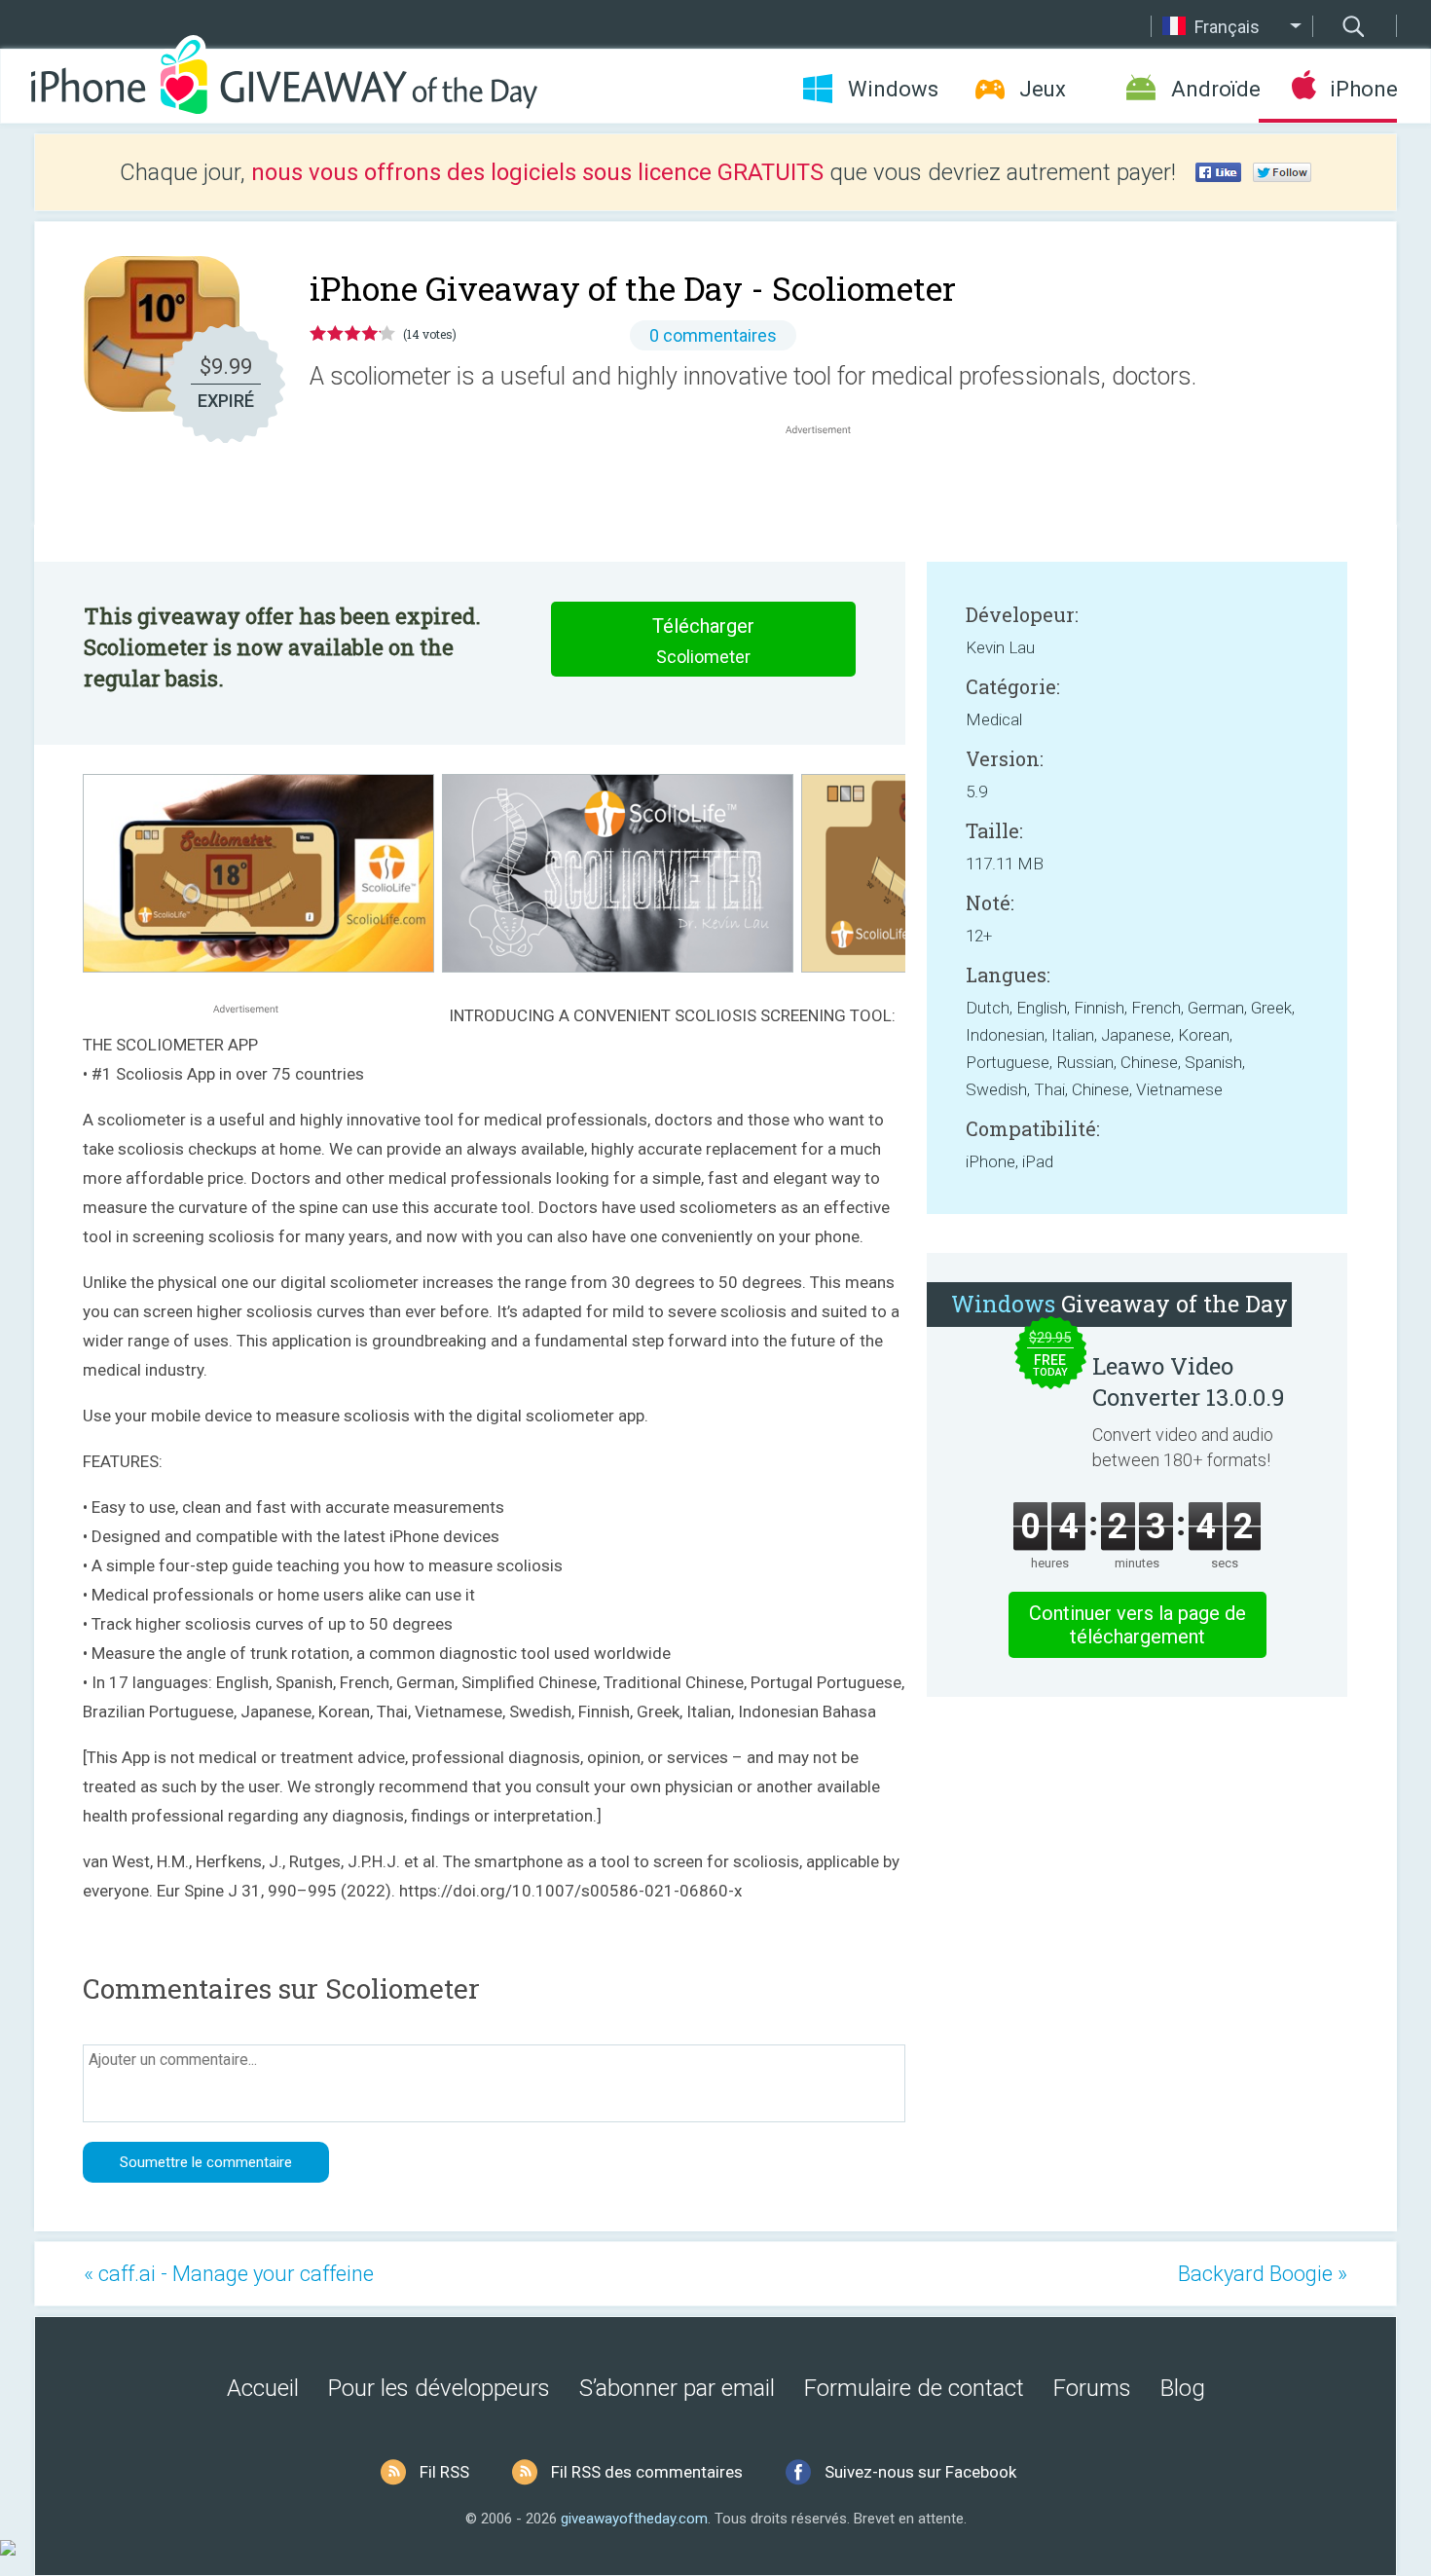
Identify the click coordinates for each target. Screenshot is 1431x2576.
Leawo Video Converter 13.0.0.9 (1189, 1381)
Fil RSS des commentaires (647, 2472)
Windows (893, 89)
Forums (1092, 2388)
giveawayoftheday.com (634, 2519)
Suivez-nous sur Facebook (920, 2472)
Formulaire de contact (914, 2388)
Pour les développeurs (439, 2388)
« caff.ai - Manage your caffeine (229, 2274)
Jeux (1043, 89)
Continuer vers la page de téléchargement (1137, 1625)
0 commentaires (713, 335)
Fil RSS (444, 2472)
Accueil (263, 2388)
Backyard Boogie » (1263, 2274)
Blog (1183, 2388)
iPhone (1363, 89)
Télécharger (703, 641)
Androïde (1215, 89)
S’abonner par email (677, 2388)
